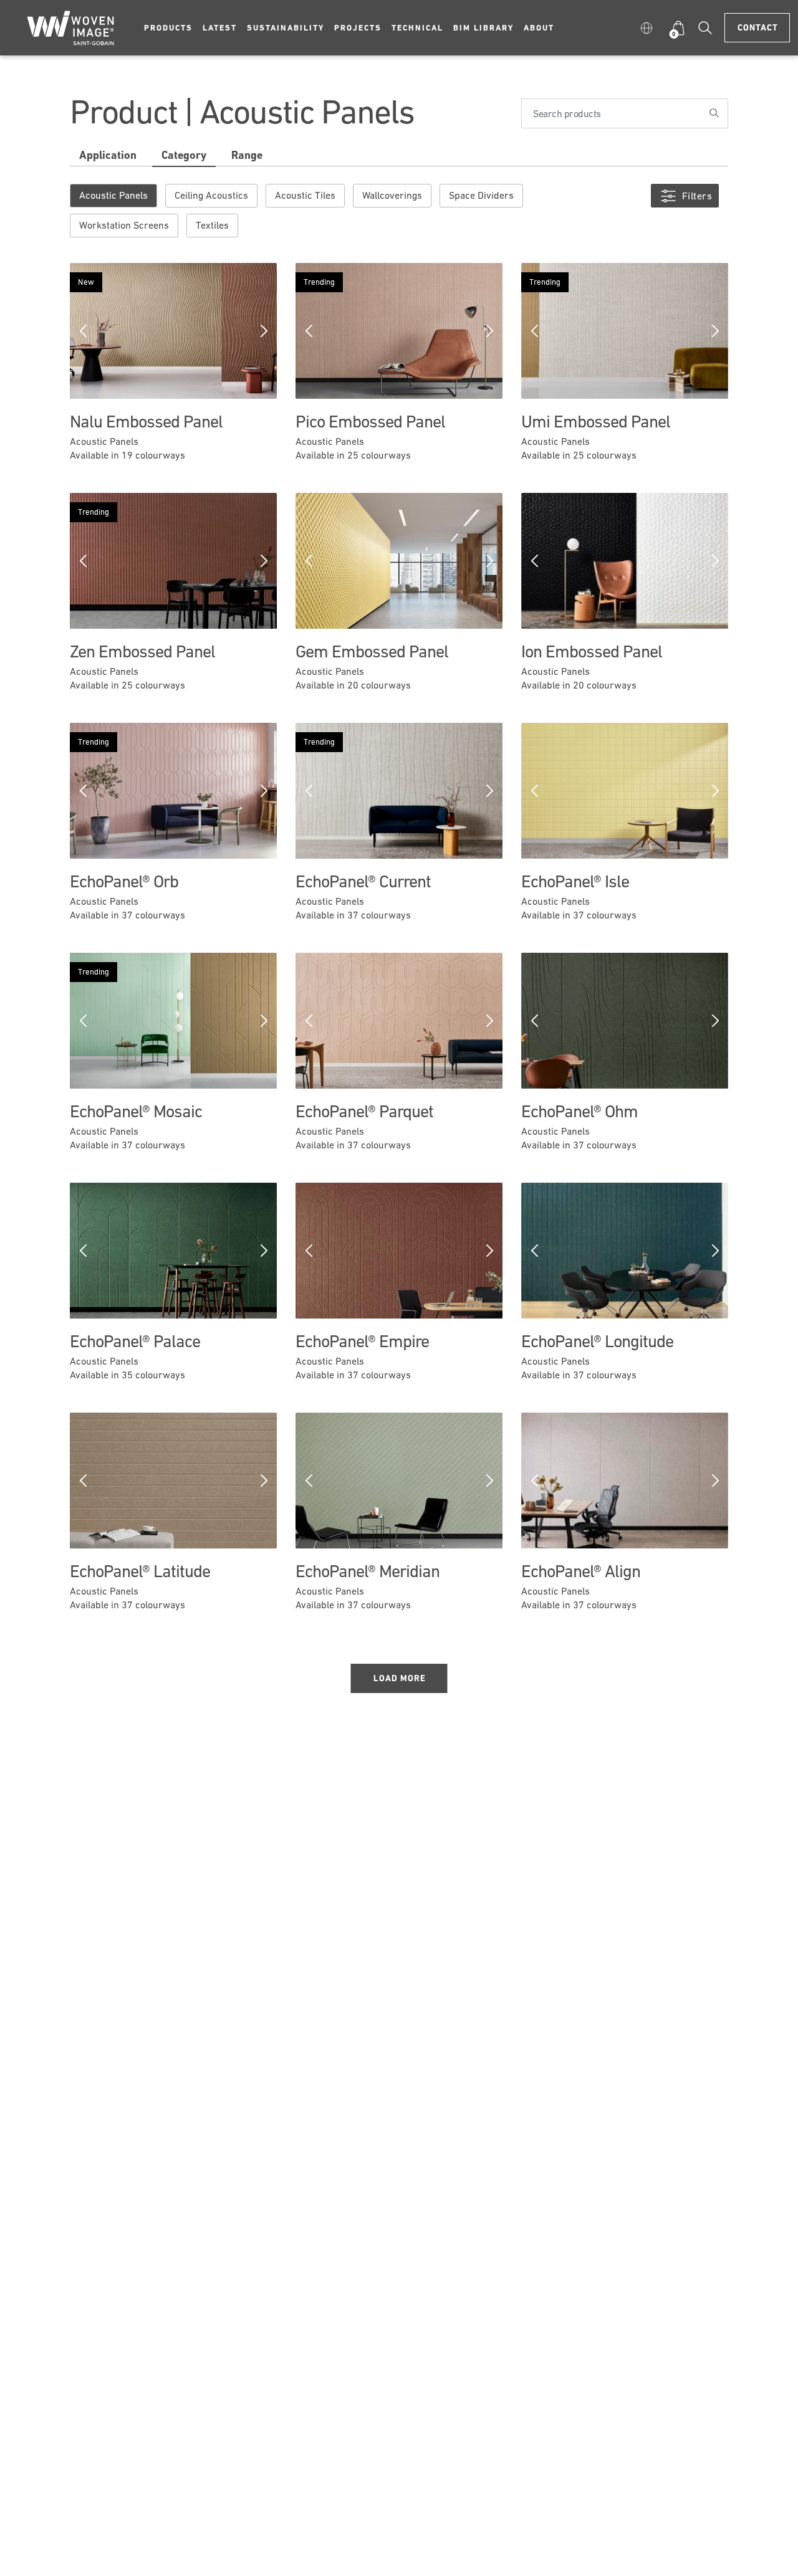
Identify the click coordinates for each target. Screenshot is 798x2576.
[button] (649, 28)
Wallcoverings (392, 195)
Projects (358, 28)
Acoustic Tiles (305, 195)
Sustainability (286, 28)
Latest (220, 28)
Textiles (212, 225)
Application (108, 155)
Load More (400, 1678)
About (539, 28)
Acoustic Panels (113, 195)
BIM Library (483, 28)
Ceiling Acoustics (211, 195)
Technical (417, 28)
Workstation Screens (124, 225)
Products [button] (168, 28)
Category (184, 155)
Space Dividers (481, 195)
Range (247, 155)
